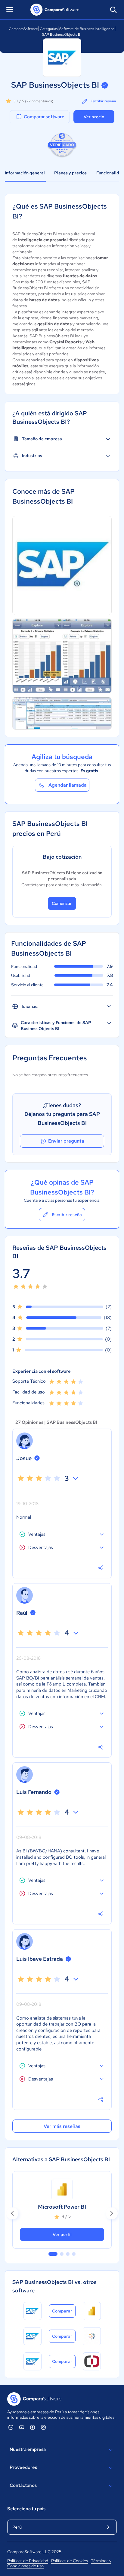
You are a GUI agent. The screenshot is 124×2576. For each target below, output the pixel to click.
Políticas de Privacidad (28, 2561)
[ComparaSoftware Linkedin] (11, 2427)
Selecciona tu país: (27, 2509)
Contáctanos (23, 2485)
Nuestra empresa (28, 2449)
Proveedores (23, 2467)
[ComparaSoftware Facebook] (33, 2427)
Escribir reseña (103, 101)
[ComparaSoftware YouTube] (22, 2427)
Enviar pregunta (66, 1141)
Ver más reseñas (62, 2126)
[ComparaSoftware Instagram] (43, 2427)
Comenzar (62, 903)
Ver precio (94, 117)
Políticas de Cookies (70, 2561)
